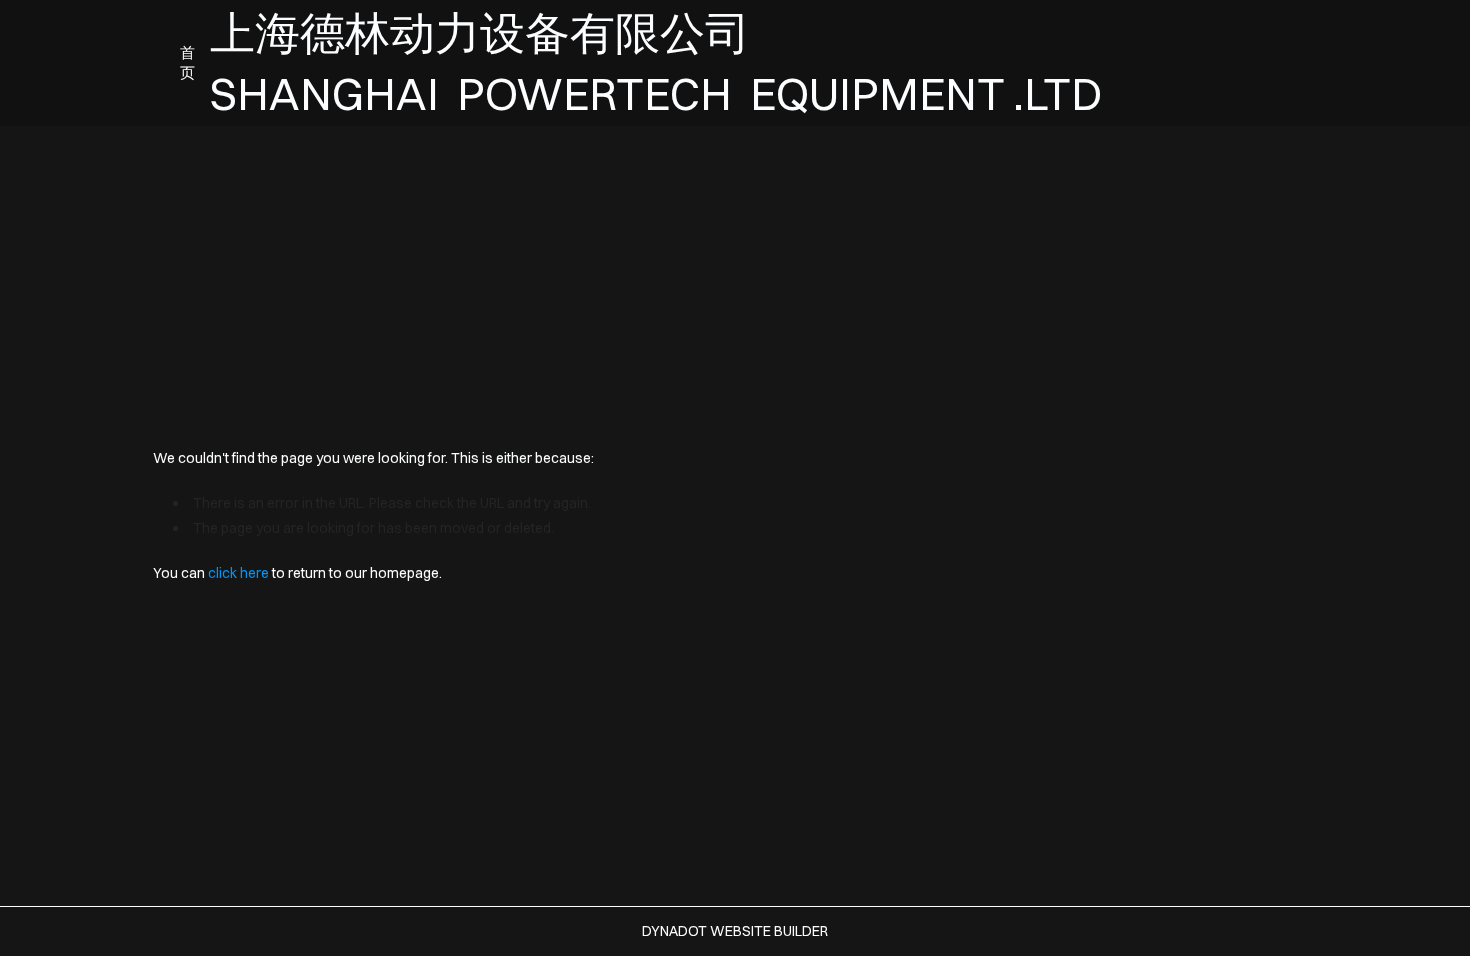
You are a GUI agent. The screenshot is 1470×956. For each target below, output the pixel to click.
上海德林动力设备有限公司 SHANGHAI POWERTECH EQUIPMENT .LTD (664, 63)
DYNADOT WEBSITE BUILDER (735, 931)
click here (238, 573)
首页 (187, 62)
